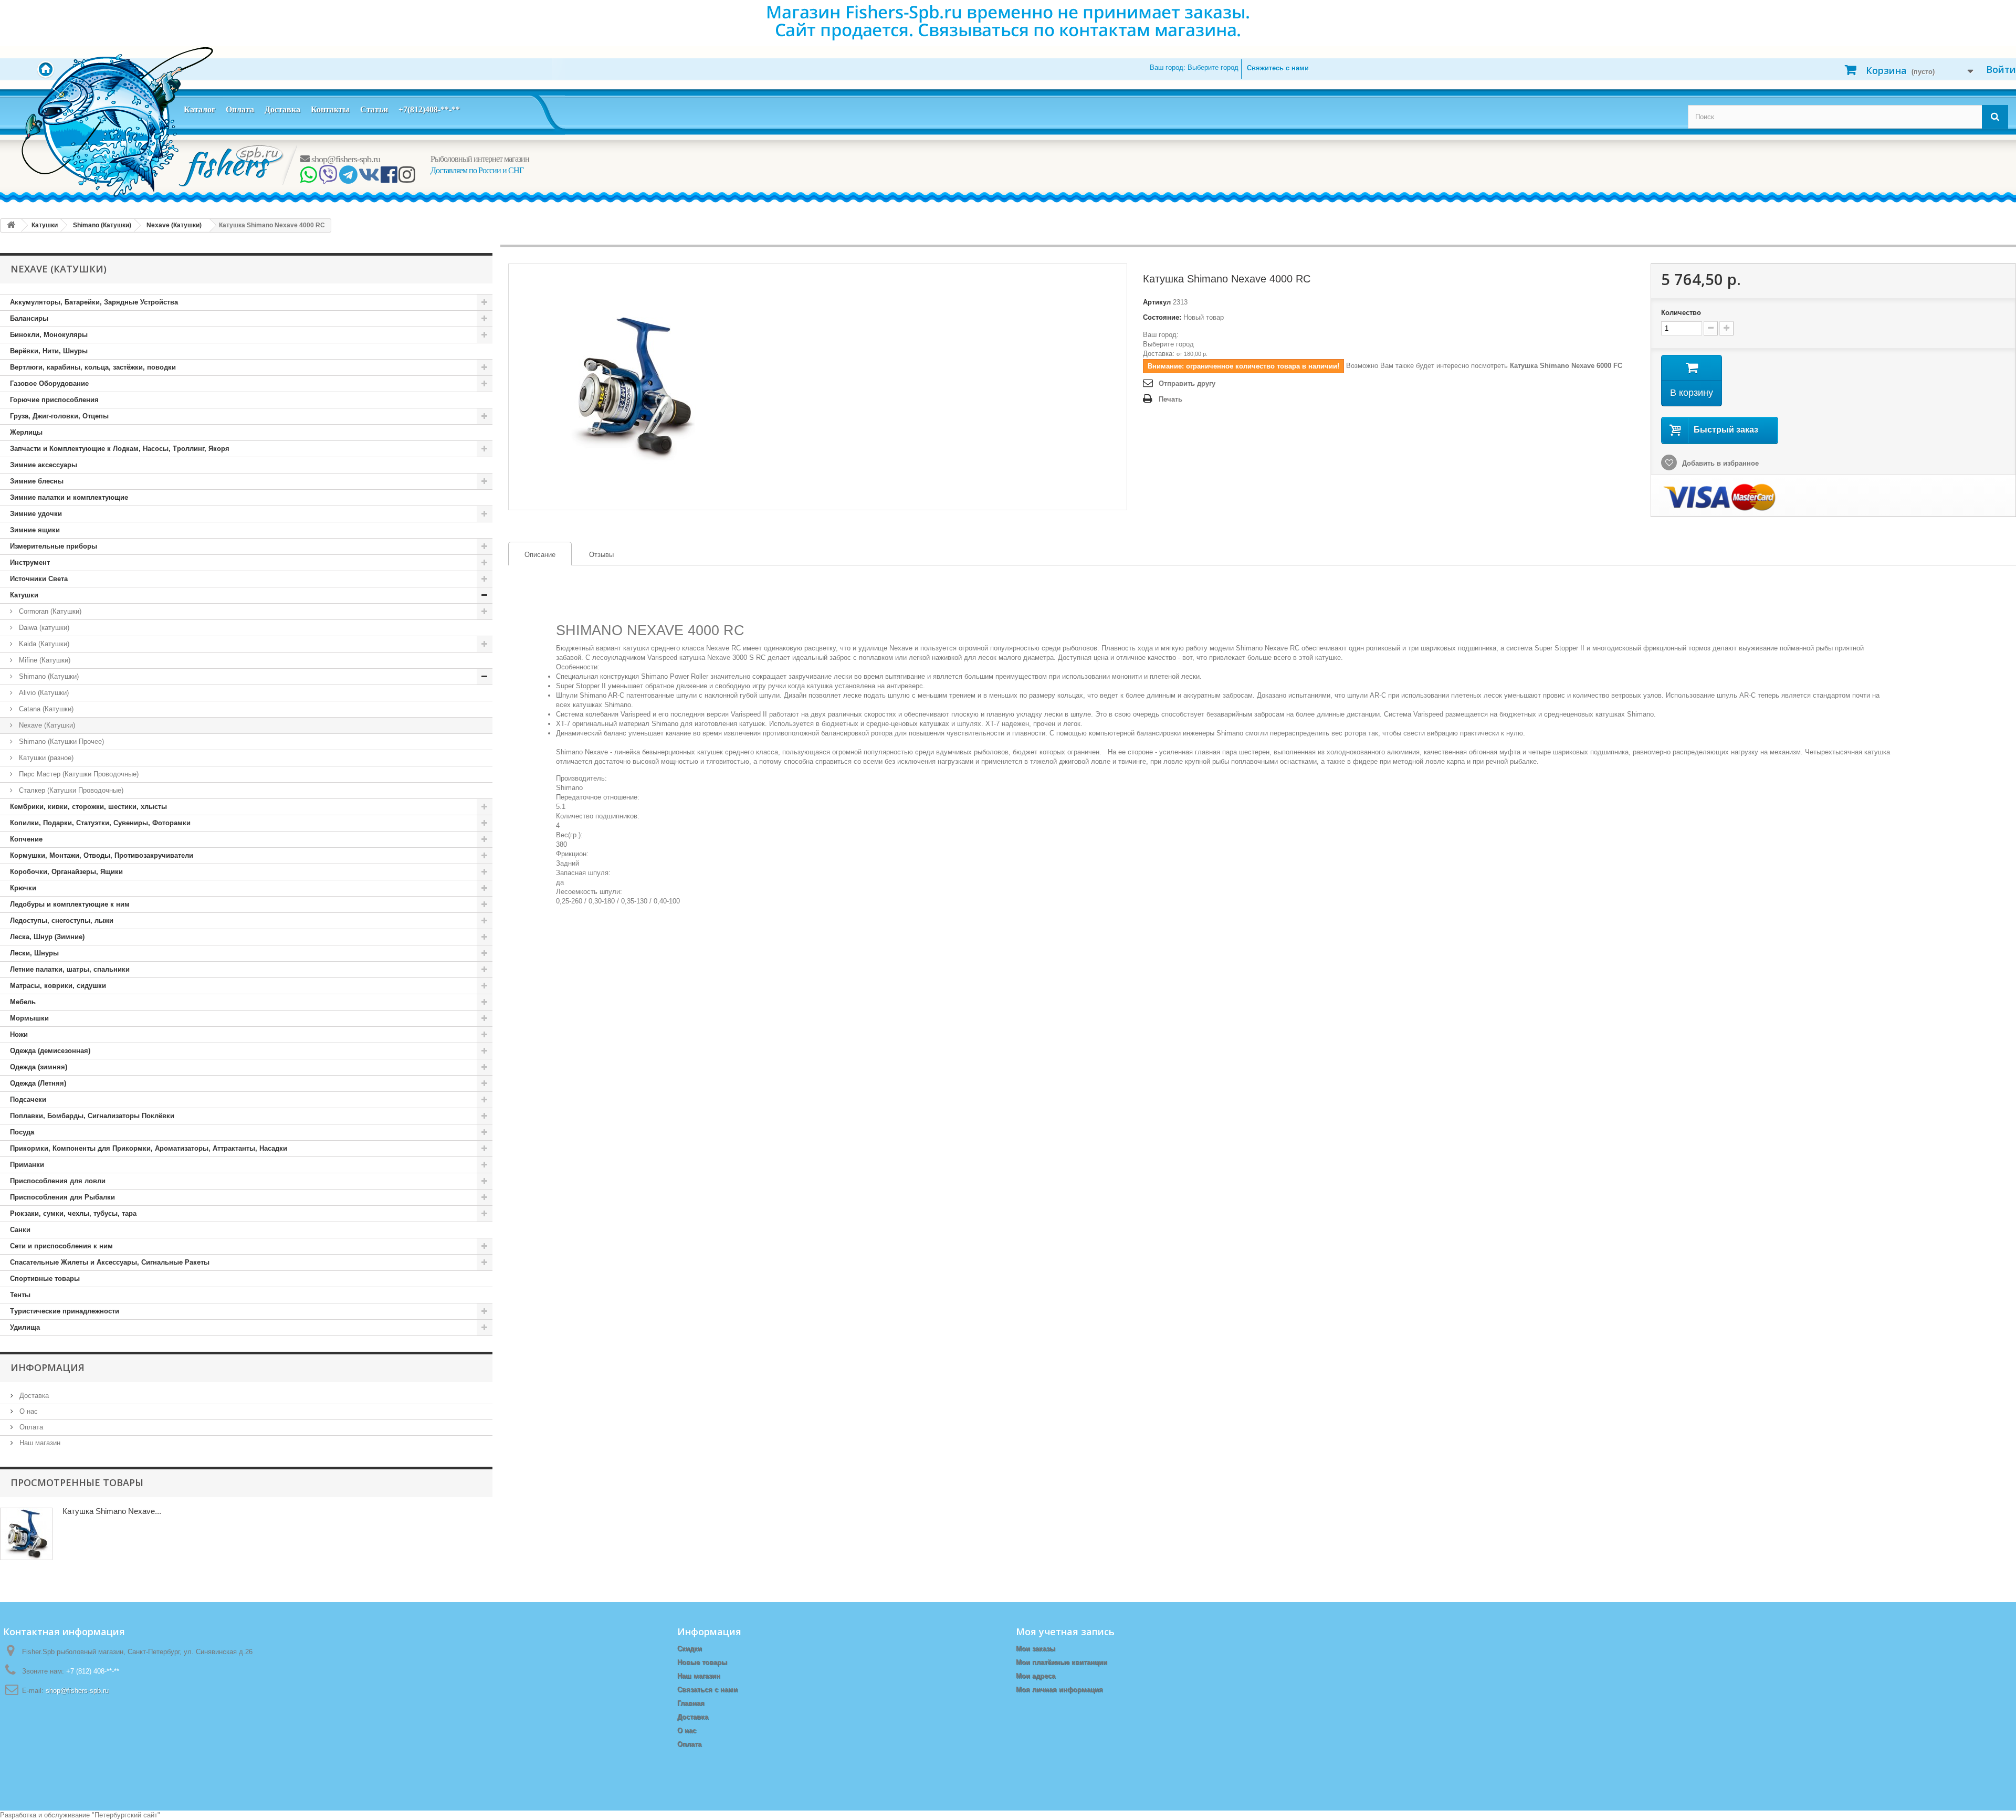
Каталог (199, 109)
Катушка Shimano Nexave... (112, 1511)
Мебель (23, 1002)
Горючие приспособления (54, 400)
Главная (691, 1703)
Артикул (1157, 302)
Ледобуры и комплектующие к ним (70, 904)
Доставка (282, 109)
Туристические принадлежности (65, 1311)
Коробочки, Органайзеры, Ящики (66, 872)
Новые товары (702, 1662)
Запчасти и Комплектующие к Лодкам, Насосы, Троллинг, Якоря (120, 449)
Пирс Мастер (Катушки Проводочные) (78, 774)
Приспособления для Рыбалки (62, 1197)
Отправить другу (1187, 383)
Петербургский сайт (126, 1815)
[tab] (540, 554)
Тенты (20, 1295)
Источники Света (39, 579)
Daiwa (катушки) (43, 628)
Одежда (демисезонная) (50, 1051)
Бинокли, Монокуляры (49, 335)
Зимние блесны (37, 481)
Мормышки (29, 1018)
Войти (2001, 69)
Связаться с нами (707, 1690)
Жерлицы (26, 432)
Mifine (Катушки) (44, 660)
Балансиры (29, 318)
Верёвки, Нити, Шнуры (49, 351)
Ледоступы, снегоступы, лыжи (62, 920)
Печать (1170, 399)
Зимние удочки (36, 514)
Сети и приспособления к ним (61, 1246)
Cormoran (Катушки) (49, 611)
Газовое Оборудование (49, 383)
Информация (48, 1367)
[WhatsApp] (308, 178)
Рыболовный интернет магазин (480, 159)
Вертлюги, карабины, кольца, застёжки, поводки (93, 367)
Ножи (19, 1034)
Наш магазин (39, 1443)
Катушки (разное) (45, 758)
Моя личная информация (1059, 1690)
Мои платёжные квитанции (1062, 1662)
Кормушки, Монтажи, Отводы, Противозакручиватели (102, 855)
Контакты (330, 109)
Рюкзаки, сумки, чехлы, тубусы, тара (73, 1213)
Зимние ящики (35, 530)
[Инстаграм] (407, 178)
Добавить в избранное (1719, 463)
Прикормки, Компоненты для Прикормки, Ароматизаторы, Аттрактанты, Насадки (149, 1148)
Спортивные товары (45, 1279)
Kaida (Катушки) (43, 644)
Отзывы (601, 555)
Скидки (690, 1649)
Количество (1681, 313)
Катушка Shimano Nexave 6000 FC (1566, 366)
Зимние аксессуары (44, 465)
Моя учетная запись (1065, 1632)
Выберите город (1168, 344)
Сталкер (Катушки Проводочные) (70, 790)
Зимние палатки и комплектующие (69, 497)
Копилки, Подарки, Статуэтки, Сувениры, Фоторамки (100, 823)
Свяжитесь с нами (1278, 68)
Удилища (25, 1327)
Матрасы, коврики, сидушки (58, 986)
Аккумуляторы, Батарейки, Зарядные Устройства (94, 302)
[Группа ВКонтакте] (369, 178)
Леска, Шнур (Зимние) (47, 937)
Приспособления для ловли (58, 1181)
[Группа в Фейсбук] (389, 178)
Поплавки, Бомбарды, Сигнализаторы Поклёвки (92, 1116)
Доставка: (1159, 354)
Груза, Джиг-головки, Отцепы (59, 416)
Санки (20, 1230)
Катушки (24, 595)
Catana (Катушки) (45, 709)
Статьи (374, 109)
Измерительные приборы (54, 546)
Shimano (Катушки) (48, 676)
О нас (28, 1411)
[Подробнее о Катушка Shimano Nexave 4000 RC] (26, 1534)
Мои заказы (1036, 1649)
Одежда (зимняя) (39, 1067)
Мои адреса (1036, 1676)
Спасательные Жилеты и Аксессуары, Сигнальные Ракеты (110, 1262)
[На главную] (11, 225)
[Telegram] (348, 178)
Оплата (240, 109)
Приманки (27, 1165)
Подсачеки (28, 1100)
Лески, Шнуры (34, 953)
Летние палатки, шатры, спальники (70, 969)
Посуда (22, 1132)
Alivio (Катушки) (43, 693)
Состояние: (1162, 317)
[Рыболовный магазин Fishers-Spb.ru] (232, 165)
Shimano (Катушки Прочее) (60, 741)
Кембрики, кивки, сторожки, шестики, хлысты (88, 807)
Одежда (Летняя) (38, 1083)
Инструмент (30, 562)
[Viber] (328, 178)
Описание (532, 555)
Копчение (26, 839)
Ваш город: (1194, 67)
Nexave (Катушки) (46, 725)
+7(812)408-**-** (429, 109)
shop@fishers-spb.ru (345, 159)
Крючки (23, 888)
